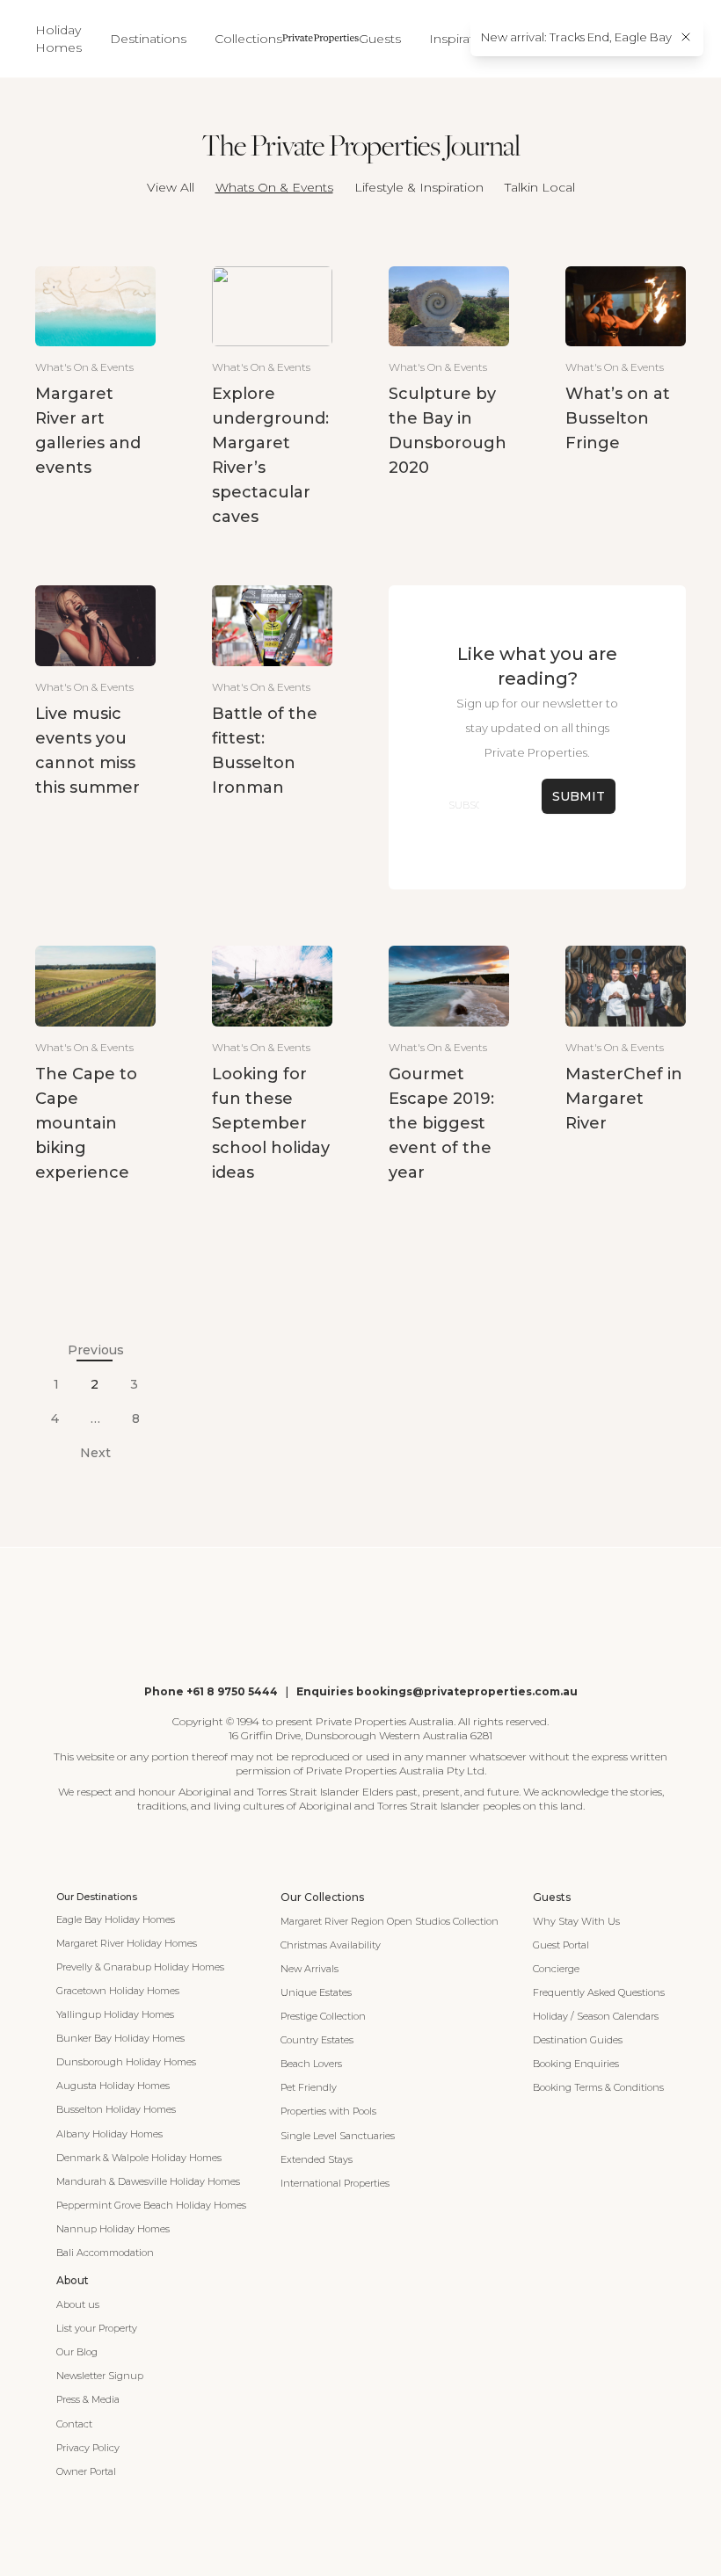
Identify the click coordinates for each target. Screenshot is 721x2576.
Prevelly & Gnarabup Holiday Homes (140, 1967)
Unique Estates (316, 1992)
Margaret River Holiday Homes (127, 1943)
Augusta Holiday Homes (113, 2086)
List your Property (97, 2328)
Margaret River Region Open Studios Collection (390, 1921)
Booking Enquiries (576, 2064)
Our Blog (77, 2352)
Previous (96, 1350)
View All (171, 187)
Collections (248, 39)
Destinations (148, 39)
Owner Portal (86, 2471)
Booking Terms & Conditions (598, 2087)
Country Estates (317, 2040)
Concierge (556, 1969)
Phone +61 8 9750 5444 (211, 1691)
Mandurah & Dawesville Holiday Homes (148, 2181)
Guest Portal (561, 1945)
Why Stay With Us (576, 1921)
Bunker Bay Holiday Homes (120, 2038)
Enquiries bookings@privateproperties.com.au (437, 1691)
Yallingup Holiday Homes (115, 2014)
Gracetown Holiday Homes (118, 1991)
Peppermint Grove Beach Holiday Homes (151, 2205)
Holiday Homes (58, 39)
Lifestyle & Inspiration (419, 187)
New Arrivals (310, 1969)
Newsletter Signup (100, 2376)
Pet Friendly (309, 2087)
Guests (380, 39)
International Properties (335, 2183)
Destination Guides (578, 2040)
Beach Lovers (311, 2064)
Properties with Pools (328, 2111)
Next (95, 1453)
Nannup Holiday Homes (113, 2229)
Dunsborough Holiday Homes (126, 2062)
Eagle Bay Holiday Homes (116, 1919)
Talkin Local (540, 187)
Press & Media (88, 2399)
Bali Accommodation (105, 2253)
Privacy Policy (88, 2448)
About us (78, 2304)
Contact (74, 2424)
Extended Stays (317, 2159)
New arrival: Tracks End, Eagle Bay (576, 37)
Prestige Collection (323, 2016)
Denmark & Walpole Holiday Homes (139, 2158)
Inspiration (461, 39)
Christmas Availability (331, 1945)
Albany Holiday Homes (109, 2134)
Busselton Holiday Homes (116, 2109)
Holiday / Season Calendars (596, 2016)
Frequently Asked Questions (599, 1992)
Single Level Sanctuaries (338, 2136)
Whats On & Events (274, 187)
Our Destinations (97, 1897)
